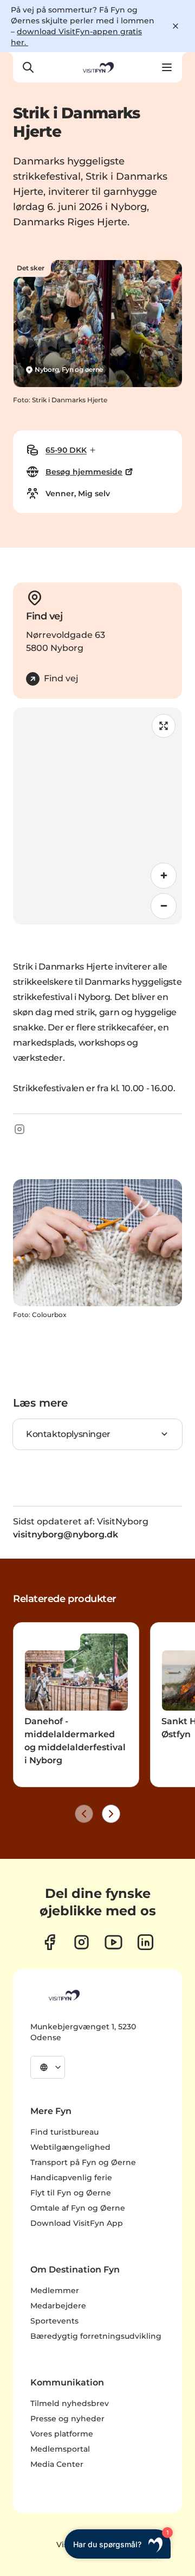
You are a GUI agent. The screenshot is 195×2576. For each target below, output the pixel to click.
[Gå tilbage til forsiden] (97, 67)
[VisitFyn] (63, 1995)
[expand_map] (164, 726)
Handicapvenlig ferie (71, 2178)
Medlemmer (55, 2290)
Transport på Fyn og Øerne (83, 2162)
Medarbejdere (58, 2306)
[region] (97, 816)
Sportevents (54, 2321)
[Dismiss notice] (175, 26)
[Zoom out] (164, 906)
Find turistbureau (64, 2132)
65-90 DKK (66, 450)
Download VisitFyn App (77, 2223)
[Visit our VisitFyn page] (50, 1942)
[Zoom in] (164, 876)
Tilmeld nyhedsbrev (70, 2403)
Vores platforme (62, 2434)
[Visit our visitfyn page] (82, 1942)
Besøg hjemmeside (84, 472)
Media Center (57, 2464)
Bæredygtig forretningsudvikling (96, 2336)
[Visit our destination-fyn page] (145, 1942)
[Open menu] (167, 67)
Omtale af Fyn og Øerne (78, 2208)
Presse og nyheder (67, 2419)
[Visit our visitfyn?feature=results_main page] (113, 1942)
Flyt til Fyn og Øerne (71, 2193)
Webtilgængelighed (70, 2147)
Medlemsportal (60, 2449)
